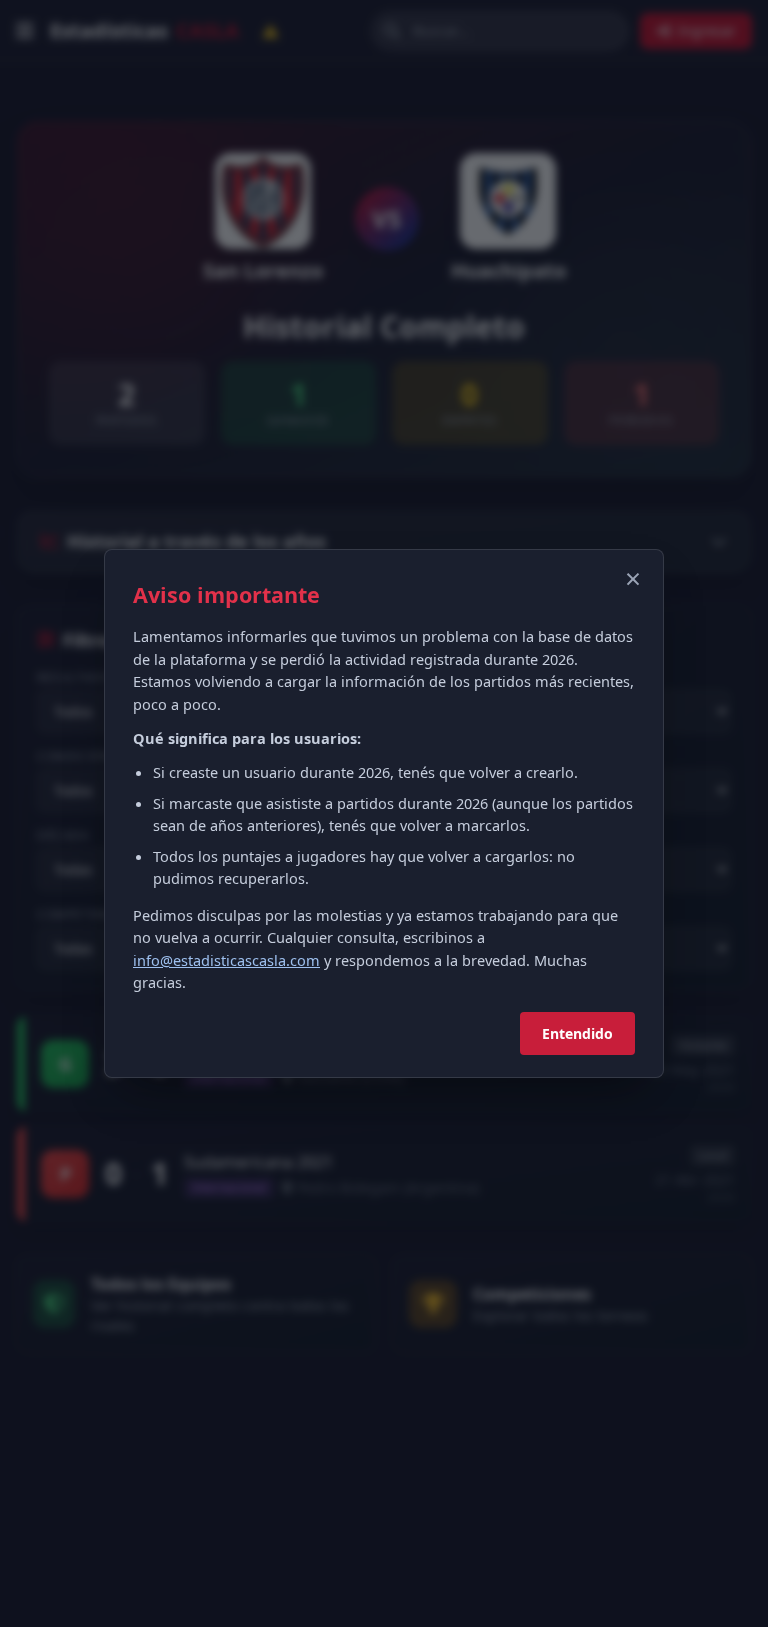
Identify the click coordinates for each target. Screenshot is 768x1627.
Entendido (577, 1033)
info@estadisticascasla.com (226, 960)
